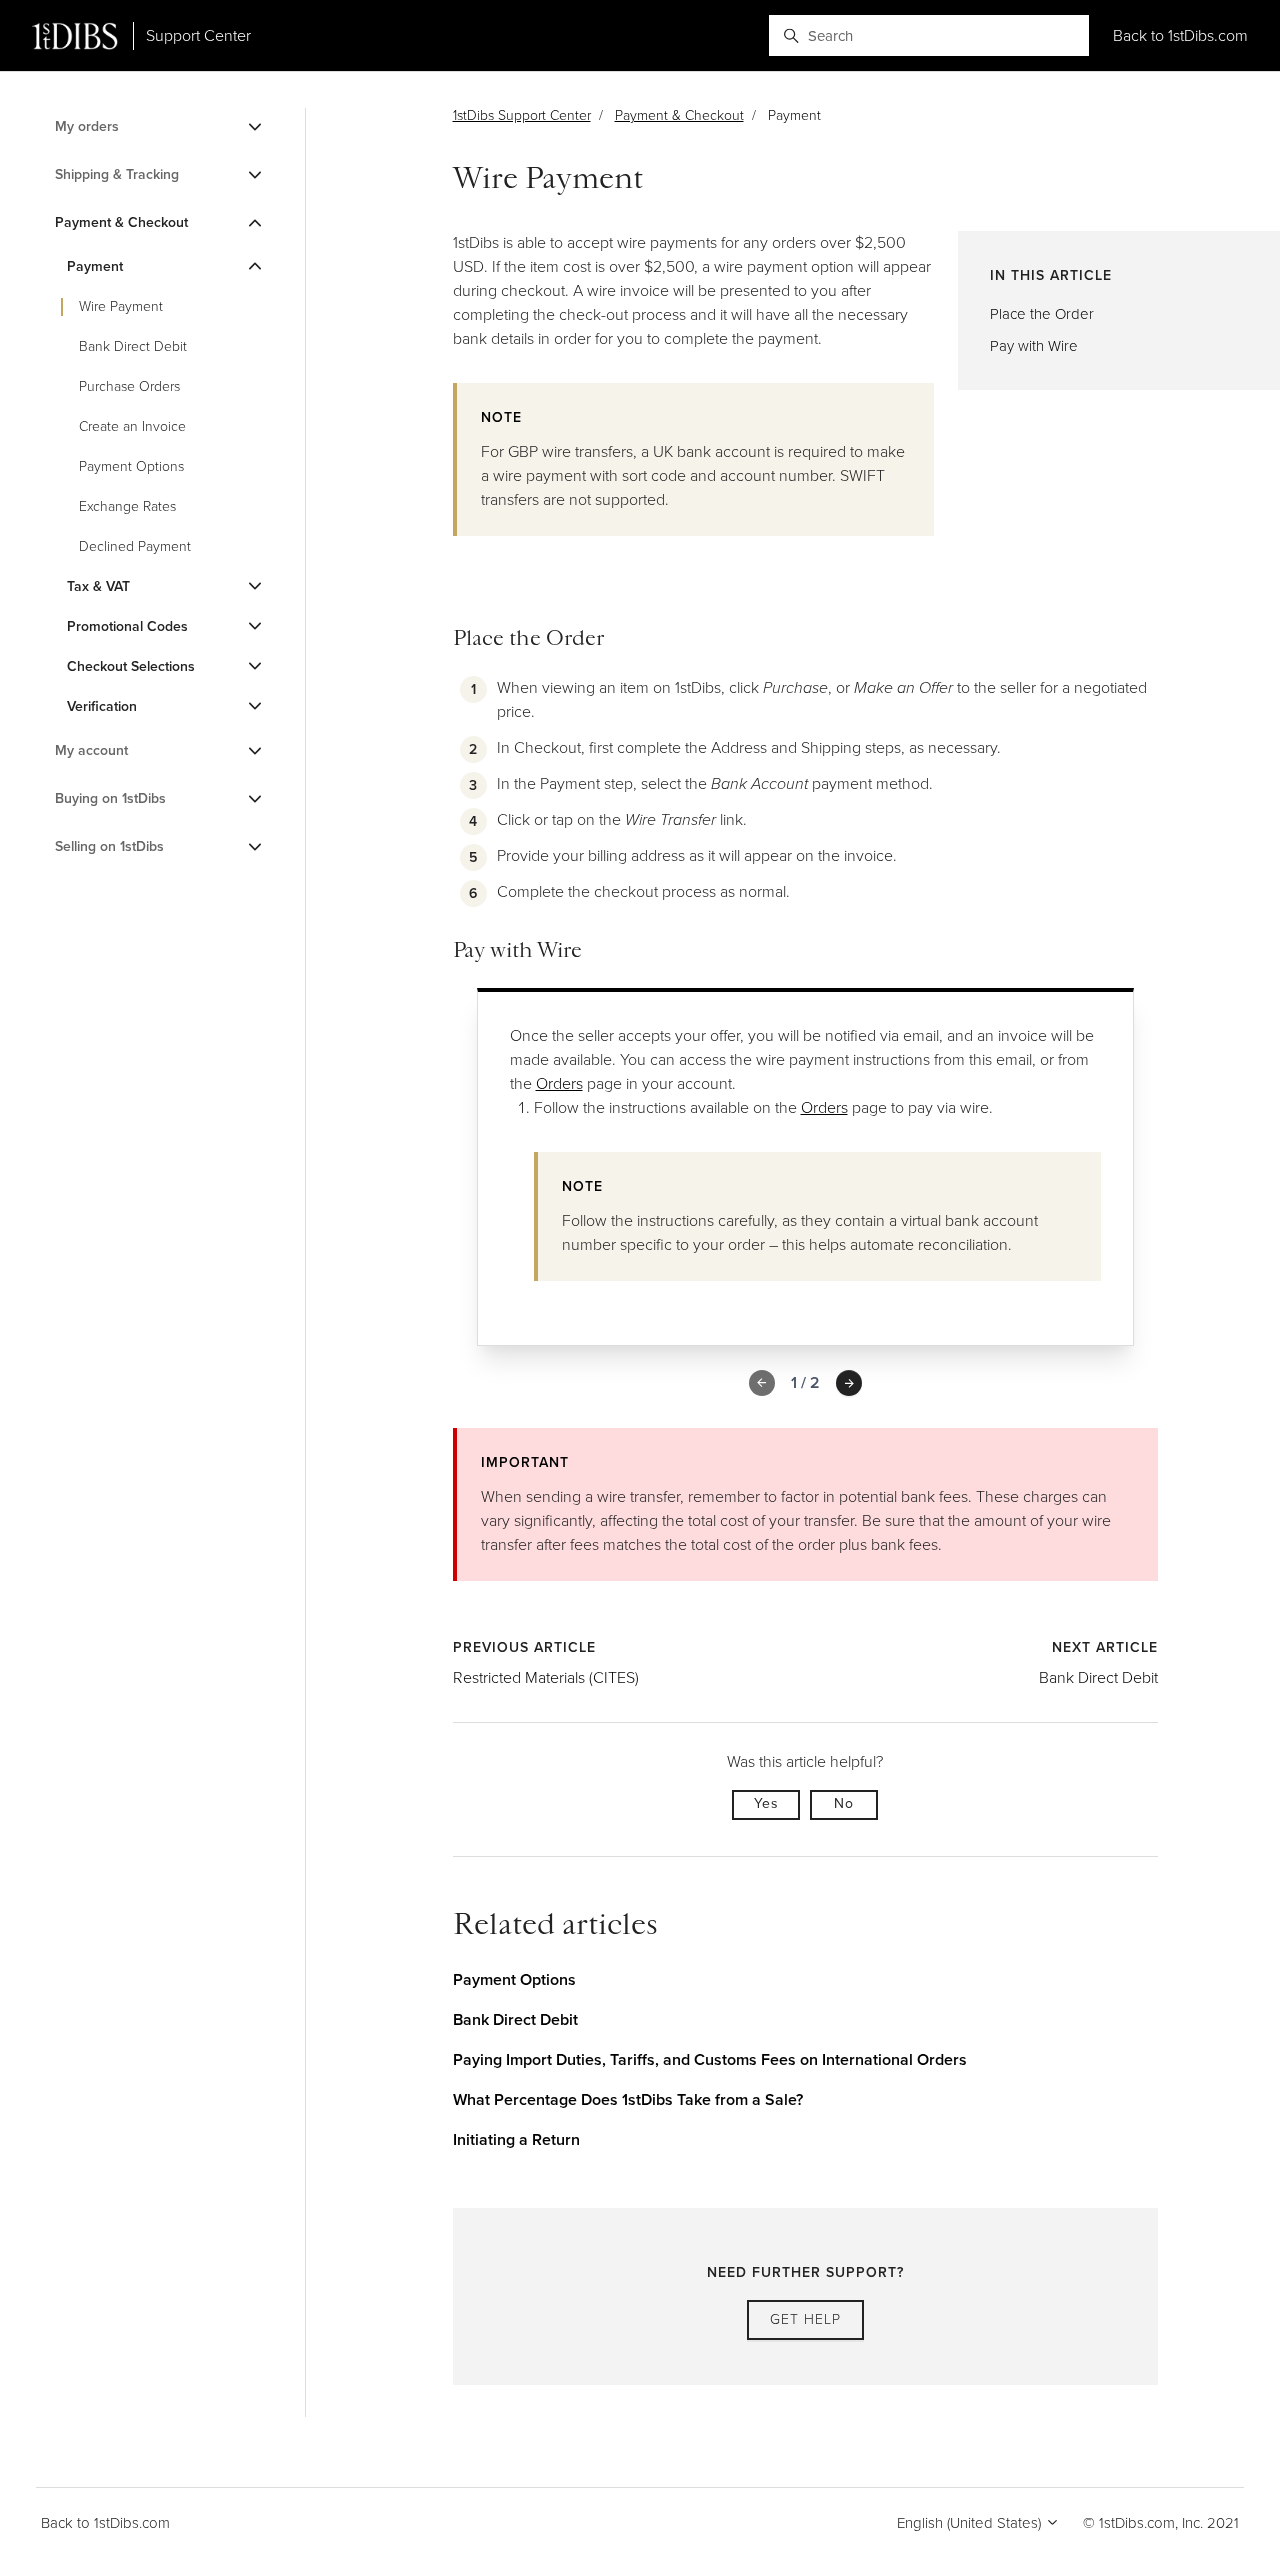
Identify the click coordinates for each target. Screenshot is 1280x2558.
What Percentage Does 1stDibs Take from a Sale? (628, 2099)
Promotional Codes (127, 626)
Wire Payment (121, 306)
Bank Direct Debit (1098, 1677)
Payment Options (514, 1979)
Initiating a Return (516, 2139)
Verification (102, 706)
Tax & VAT (98, 586)
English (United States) (971, 2523)
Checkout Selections (131, 666)
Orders (559, 1083)
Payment (95, 266)
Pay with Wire (1034, 346)
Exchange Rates (127, 506)
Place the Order (1042, 314)
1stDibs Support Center (522, 115)
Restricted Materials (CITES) (546, 1677)
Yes (766, 1803)
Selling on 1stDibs (109, 846)
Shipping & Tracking (117, 174)
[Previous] (762, 1383)
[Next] (849, 1383)
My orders (87, 126)
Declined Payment (135, 546)
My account (91, 750)
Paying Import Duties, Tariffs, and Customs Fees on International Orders (710, 2059)
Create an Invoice (132, 426)
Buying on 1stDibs (110, 798)
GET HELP (805, 2319)
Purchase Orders (129, 386)
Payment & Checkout (679, 115)
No (844, 1803)
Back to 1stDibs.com (1180, 35)
